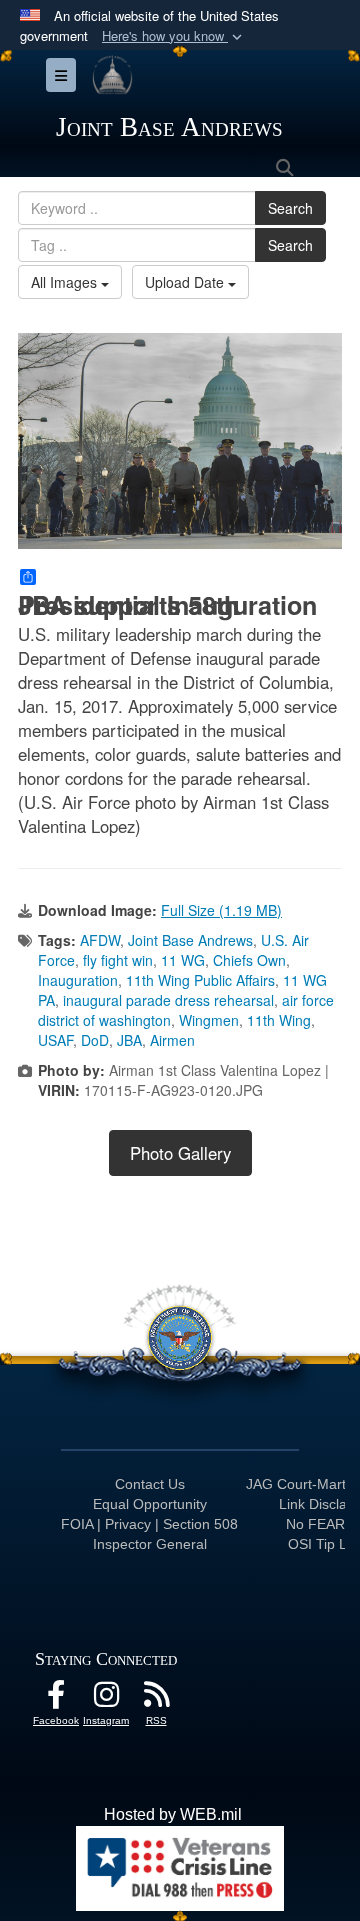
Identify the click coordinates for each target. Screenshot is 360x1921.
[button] (174, 36)
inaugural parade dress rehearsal (168, 1000)
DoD (95, 1040)
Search (290, 208)
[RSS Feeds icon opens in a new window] (156, 1699)
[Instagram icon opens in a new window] (106, 1699)
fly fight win (118, 960)
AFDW (100, 940)
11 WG (183, 960)
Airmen (172, 1040)
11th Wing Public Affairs (200, 980)
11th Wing (279, 1020)
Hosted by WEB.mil (173, 1814)
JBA (129, 1040)
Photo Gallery (180, 1153)
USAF (55, 1040)
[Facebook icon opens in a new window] (56, 1699)
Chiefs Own (249, 960)
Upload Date (186, 282)
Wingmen (209, 1020)
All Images (66, 282)
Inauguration (78, 980)
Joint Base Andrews (190, 940)
